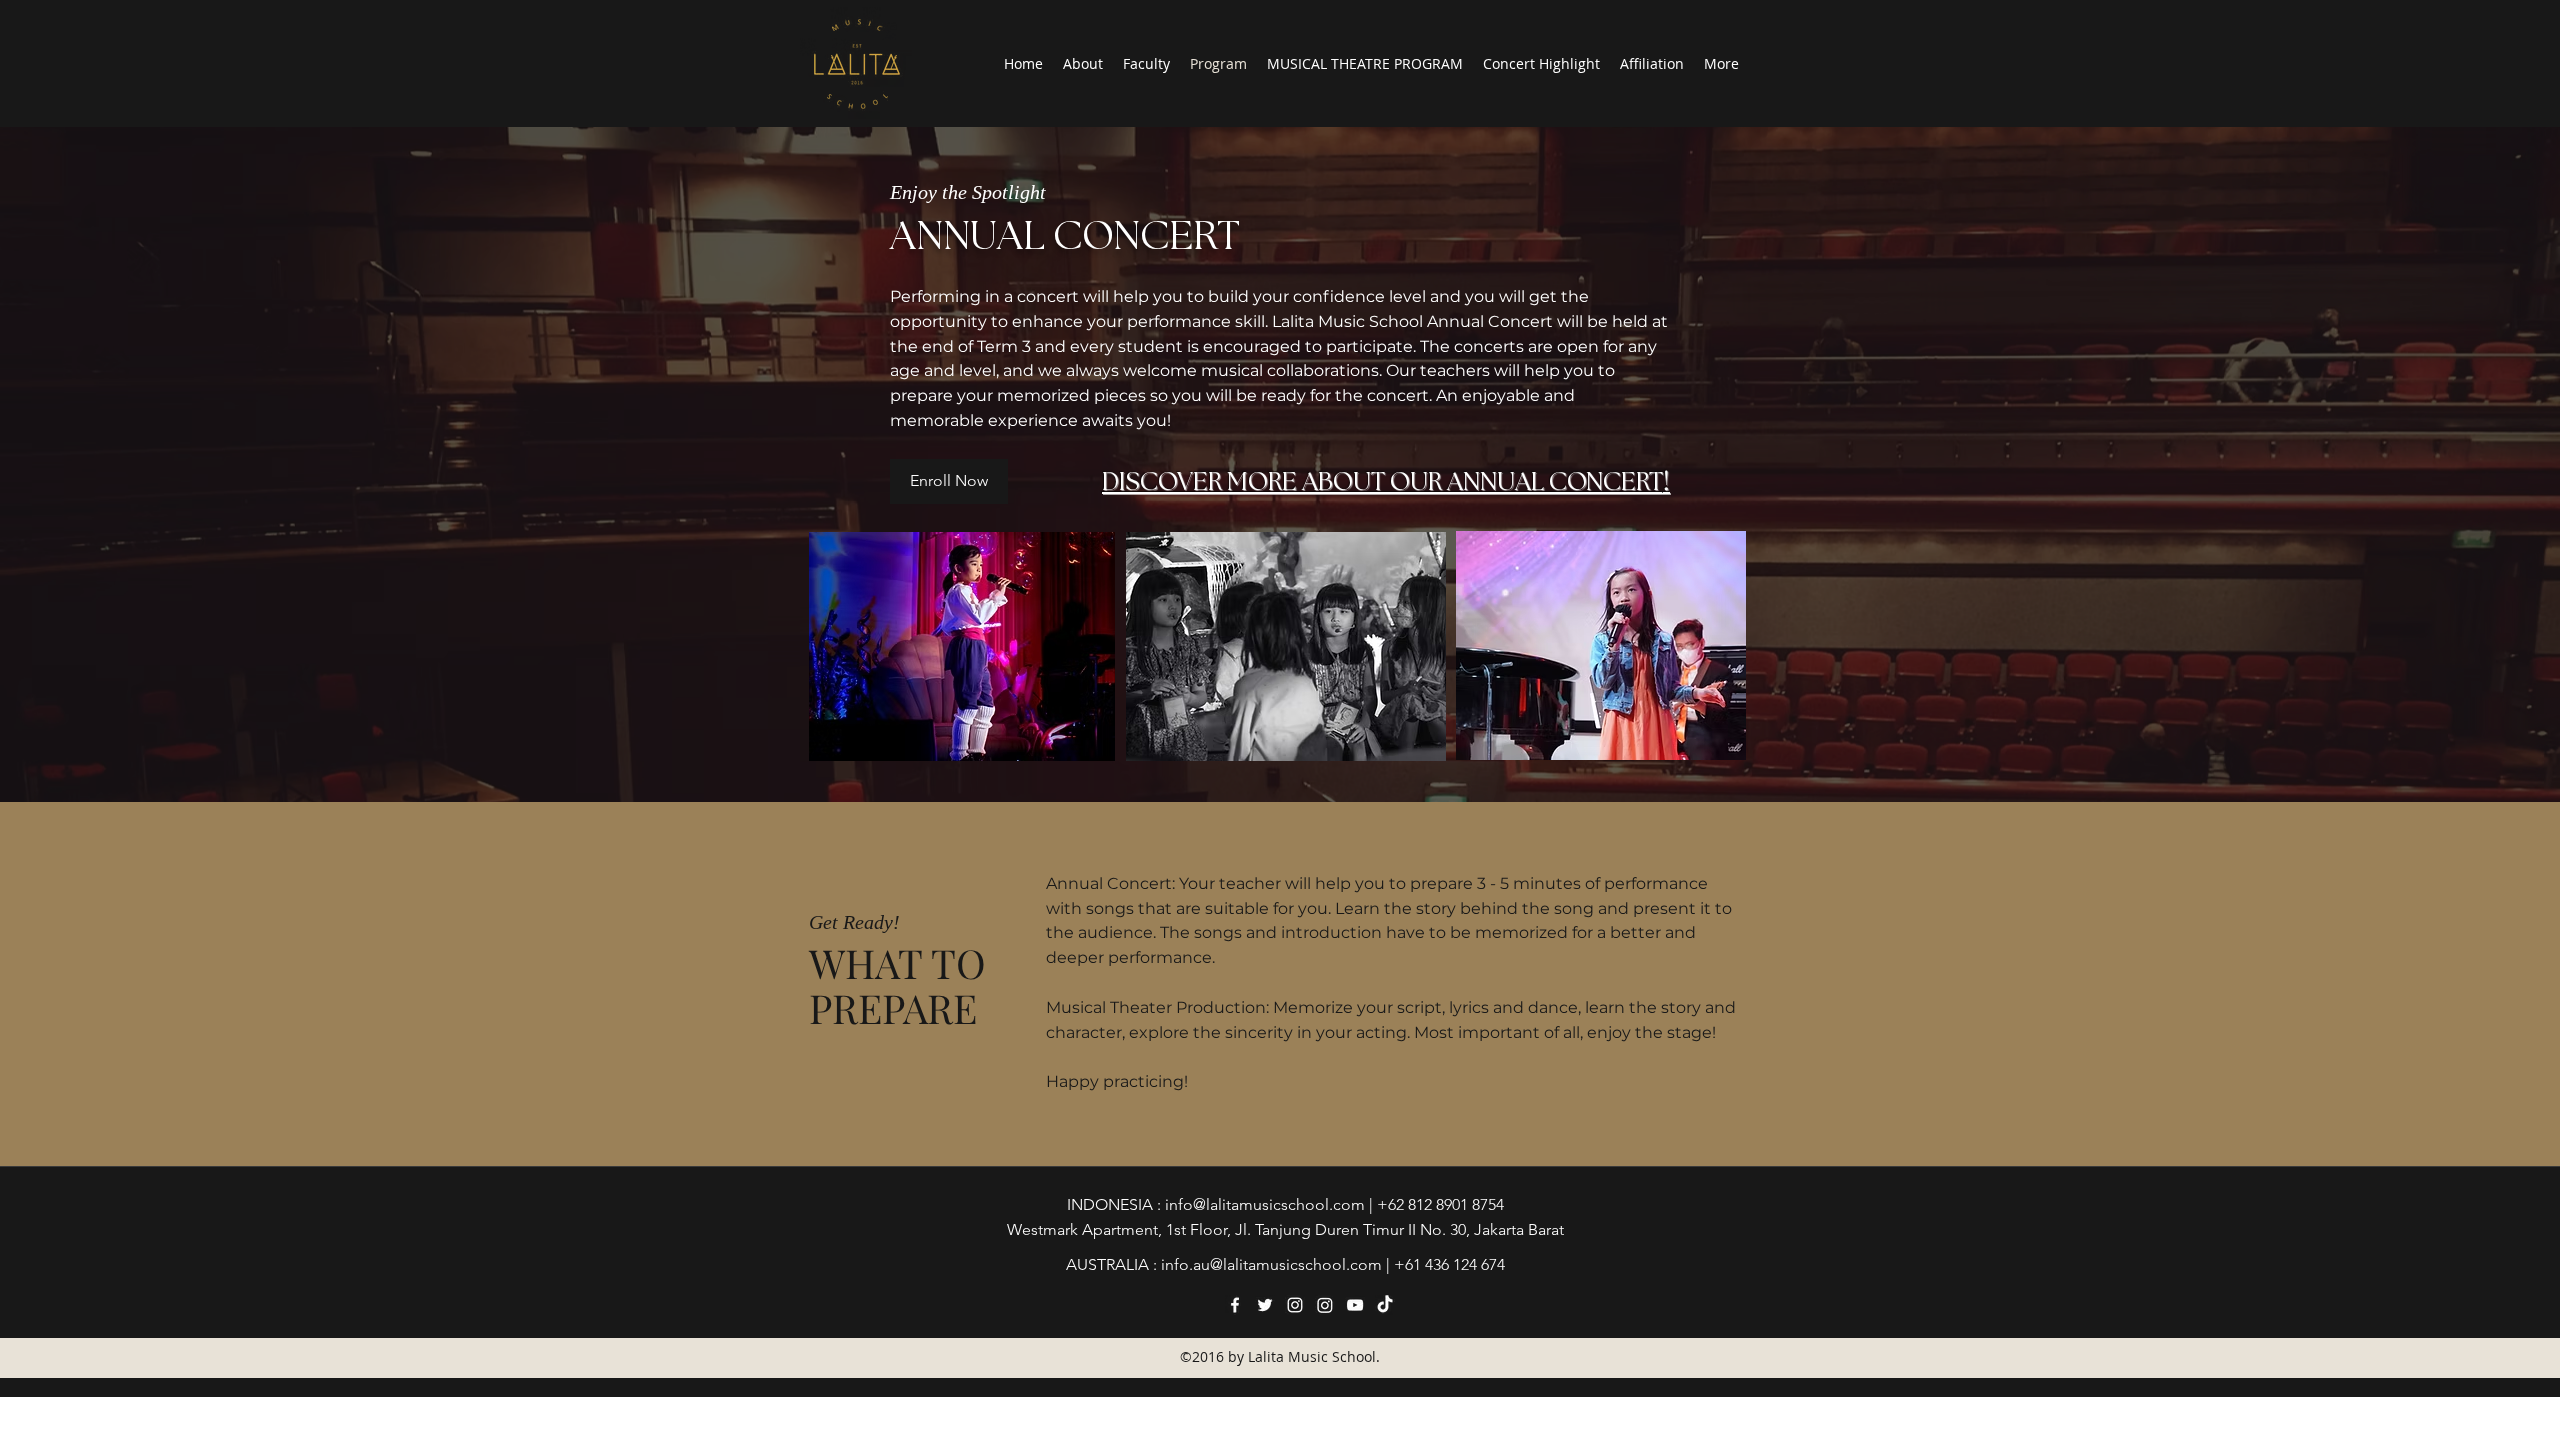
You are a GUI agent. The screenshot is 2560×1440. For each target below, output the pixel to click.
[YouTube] (1355, 1305)
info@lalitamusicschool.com (1265, 1204)
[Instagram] (1295, 1305)
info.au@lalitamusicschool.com (1271, 1264)
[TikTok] (1385, 1305)
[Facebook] (1235, 1305)
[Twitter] (1265, 1305)
